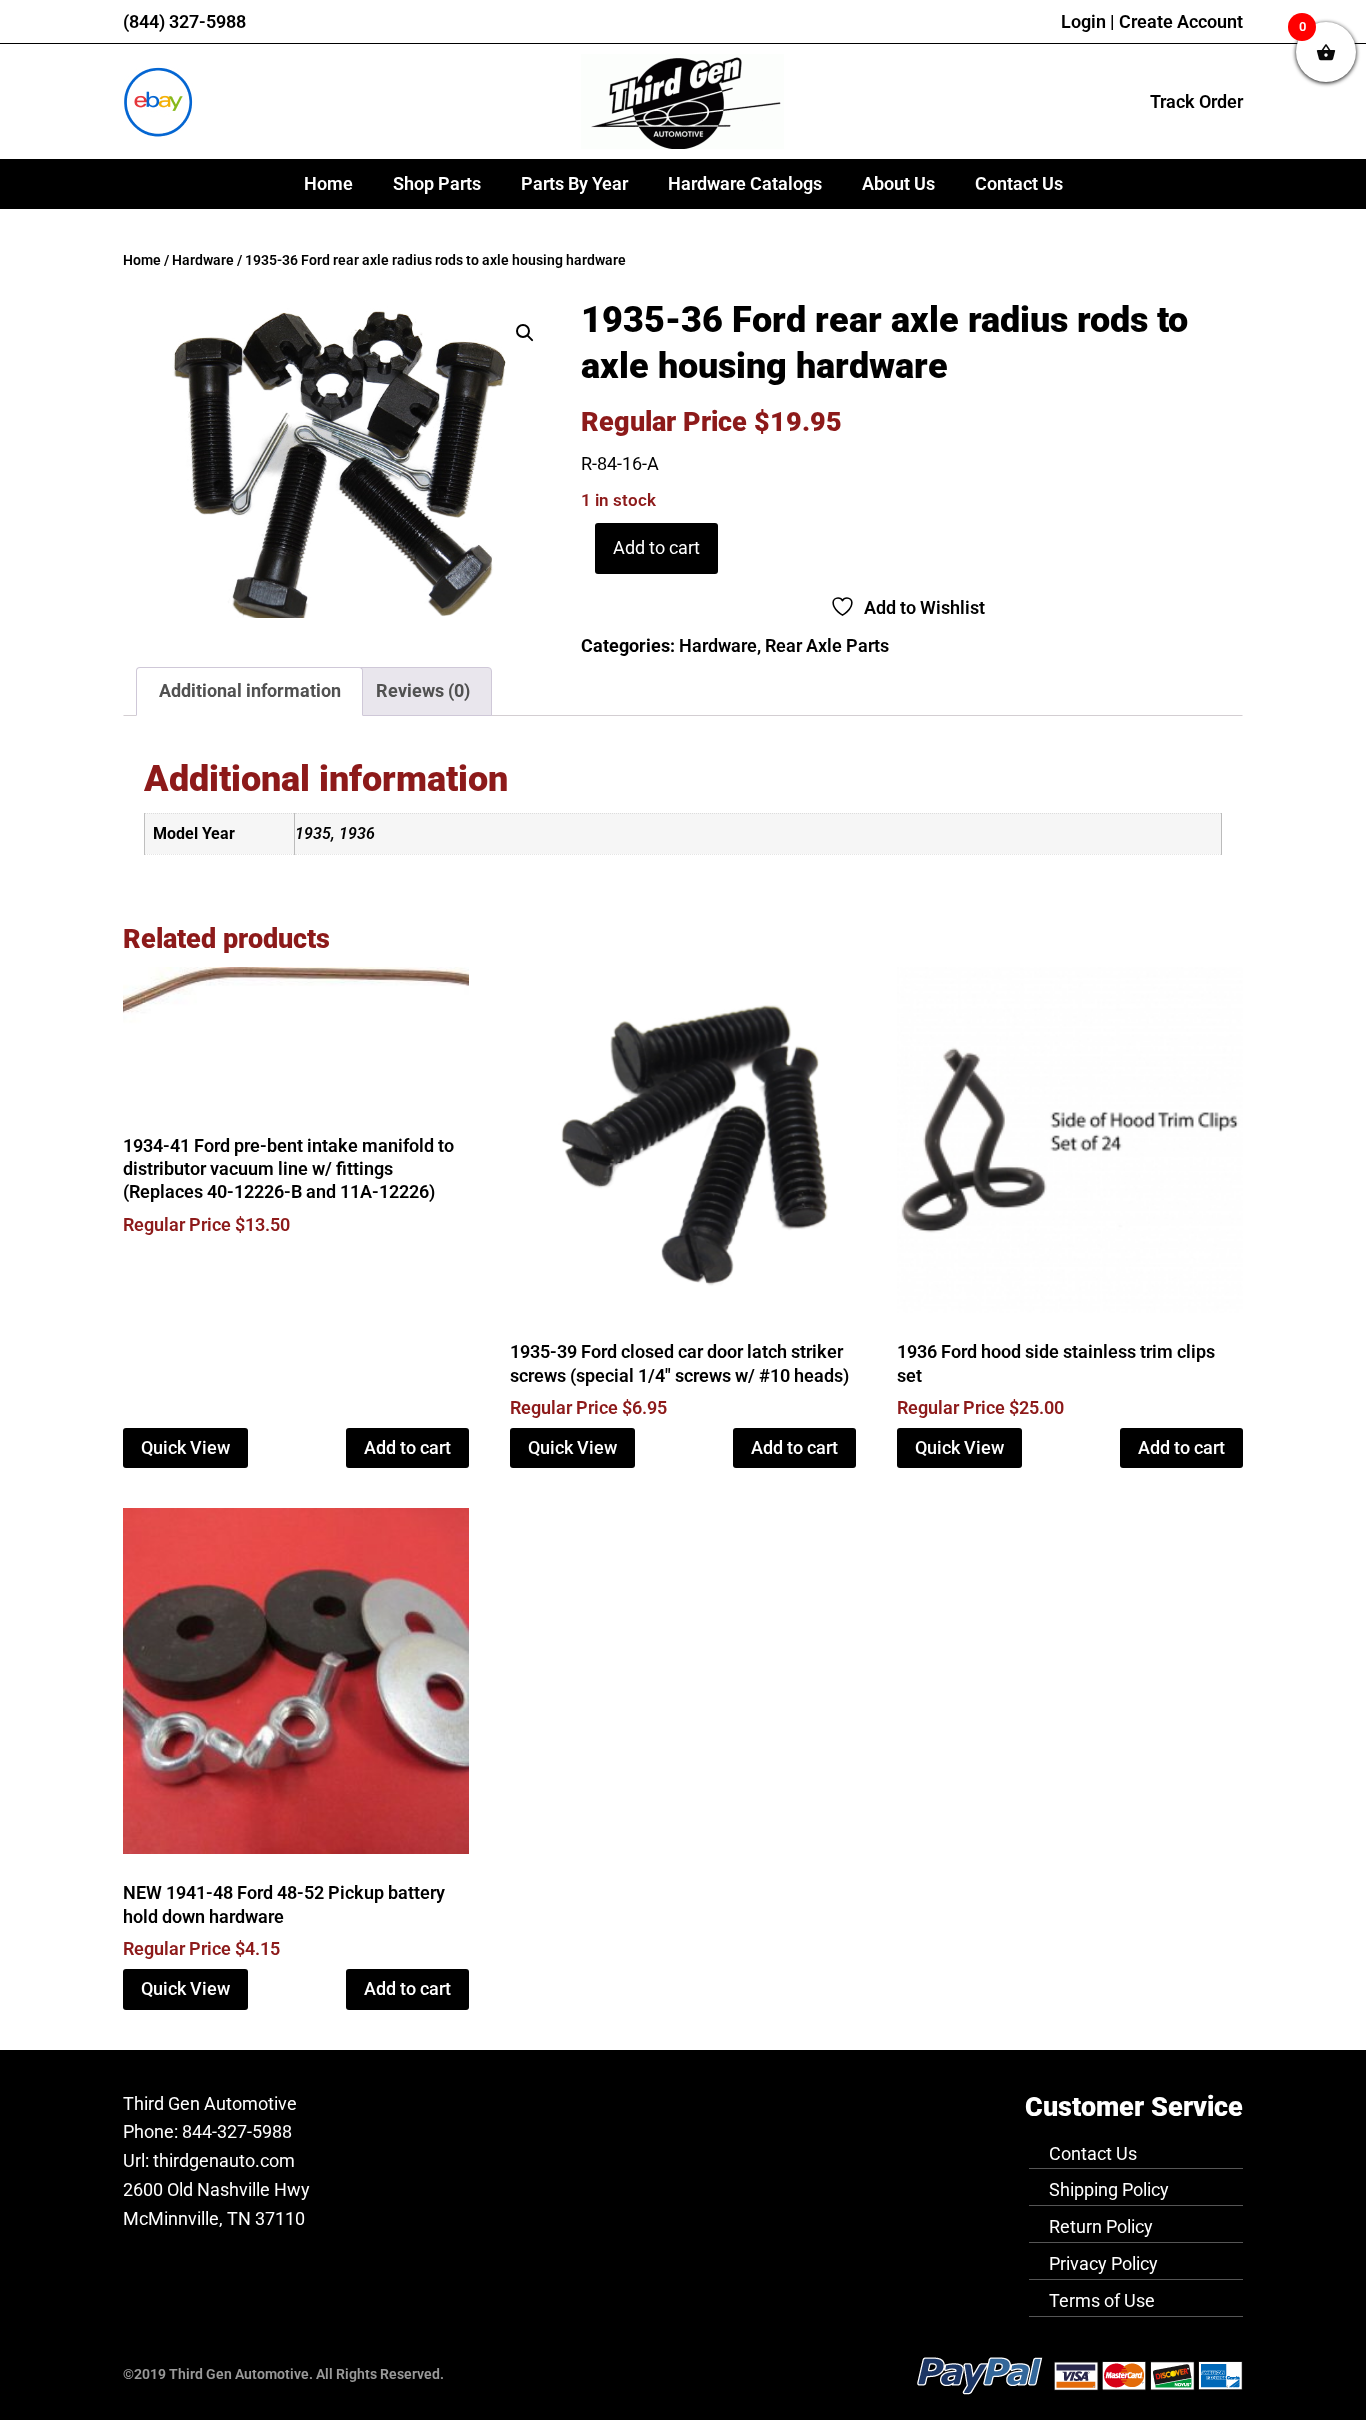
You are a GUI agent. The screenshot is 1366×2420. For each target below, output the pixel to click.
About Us (898, 183)
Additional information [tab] (250, 690)
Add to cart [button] (407, 1447)
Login (1083, 21)
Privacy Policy (1103, 2263)
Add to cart (656, 547)
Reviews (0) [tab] (423, 690)
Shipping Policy (1109, 2189)
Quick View (185, 1447)
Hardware (203, 260)
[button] (525, 333)
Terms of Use (1102, 2300)
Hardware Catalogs (745, 183)
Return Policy (1101, 2226)
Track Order (1196, 101)
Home (328, 183)
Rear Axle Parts (827, 645)
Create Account (1181, 21)
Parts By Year (574, 183)
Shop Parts (437, 183)
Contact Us (1019, 183)
